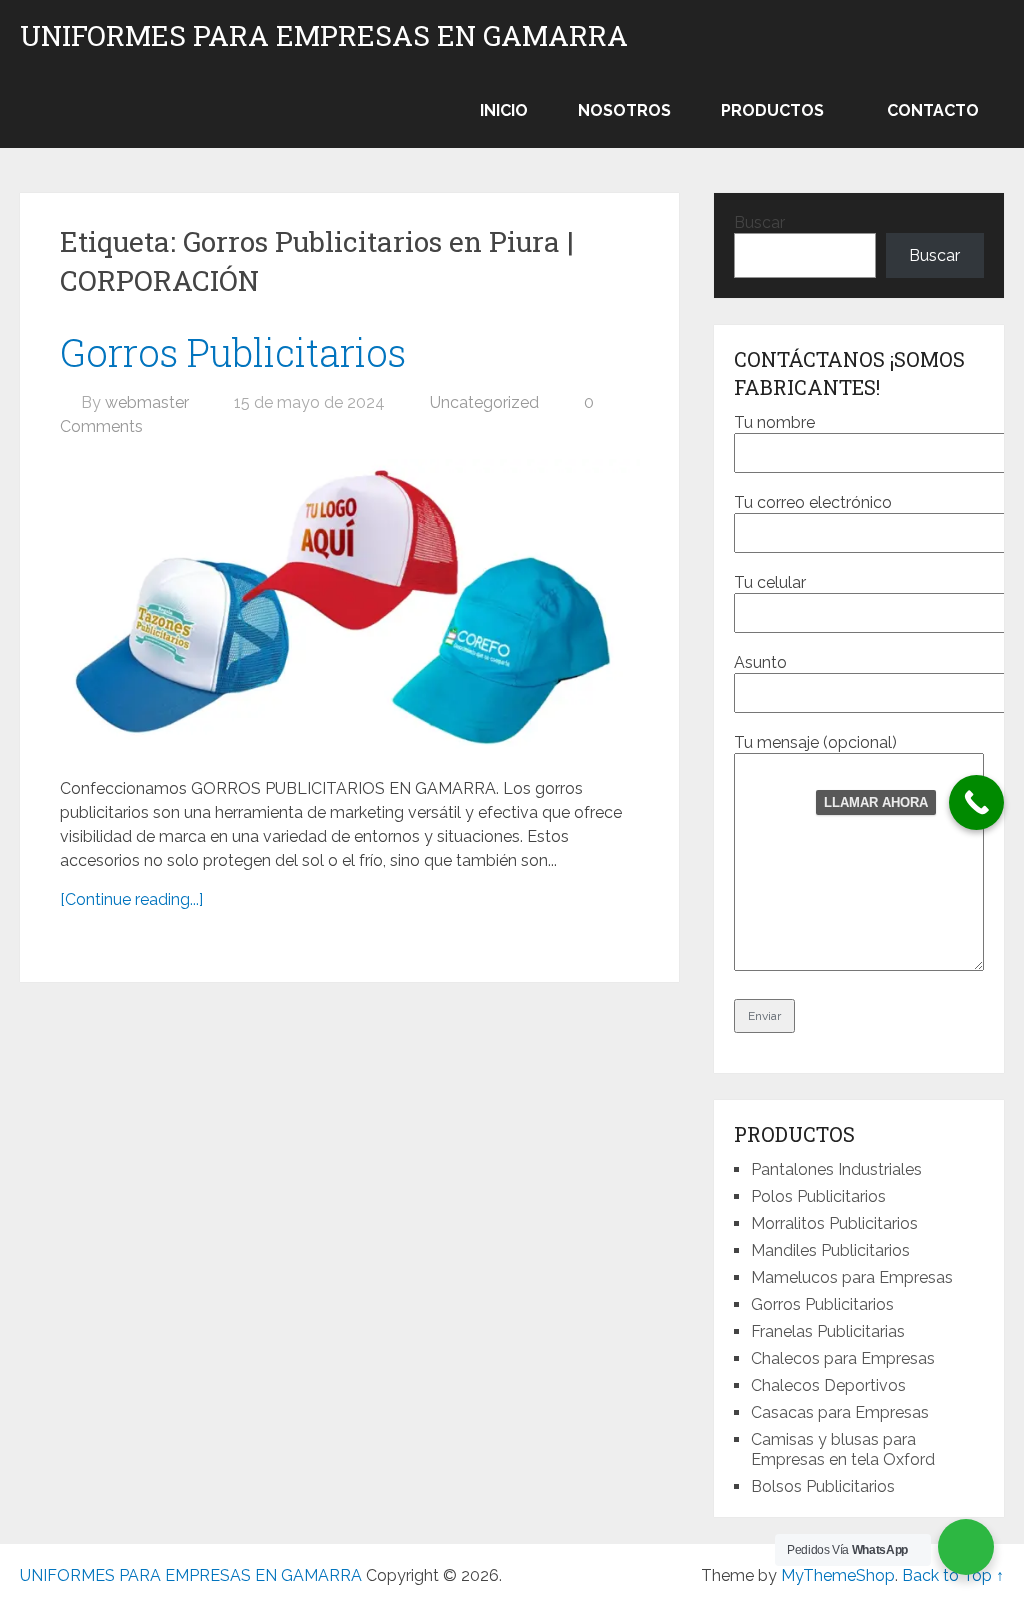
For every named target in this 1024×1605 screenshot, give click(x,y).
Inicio (504, 110)
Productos (772, 110)
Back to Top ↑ (953, 1575)
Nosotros (624, 110)
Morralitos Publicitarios (834, 1223)
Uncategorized (484, 402)
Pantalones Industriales (836, 1169)
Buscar (759, 222)
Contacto (933, 110)
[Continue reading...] (131, 899)
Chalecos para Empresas (843, 1358)
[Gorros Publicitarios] (350, 608)
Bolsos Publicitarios (823, 1486)
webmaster (147, 402)
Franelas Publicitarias (828, 1331)
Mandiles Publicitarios (830, 1250)
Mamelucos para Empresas (852, 1277)
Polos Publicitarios (818, 1196)
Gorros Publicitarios (233, 352)
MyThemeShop (838, 1575)
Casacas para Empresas (840, 1412)
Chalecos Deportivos (828, 1385)
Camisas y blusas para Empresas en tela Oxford (843, 1449)
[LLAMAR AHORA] (976, 802)
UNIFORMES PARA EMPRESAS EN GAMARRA (324, 36)
